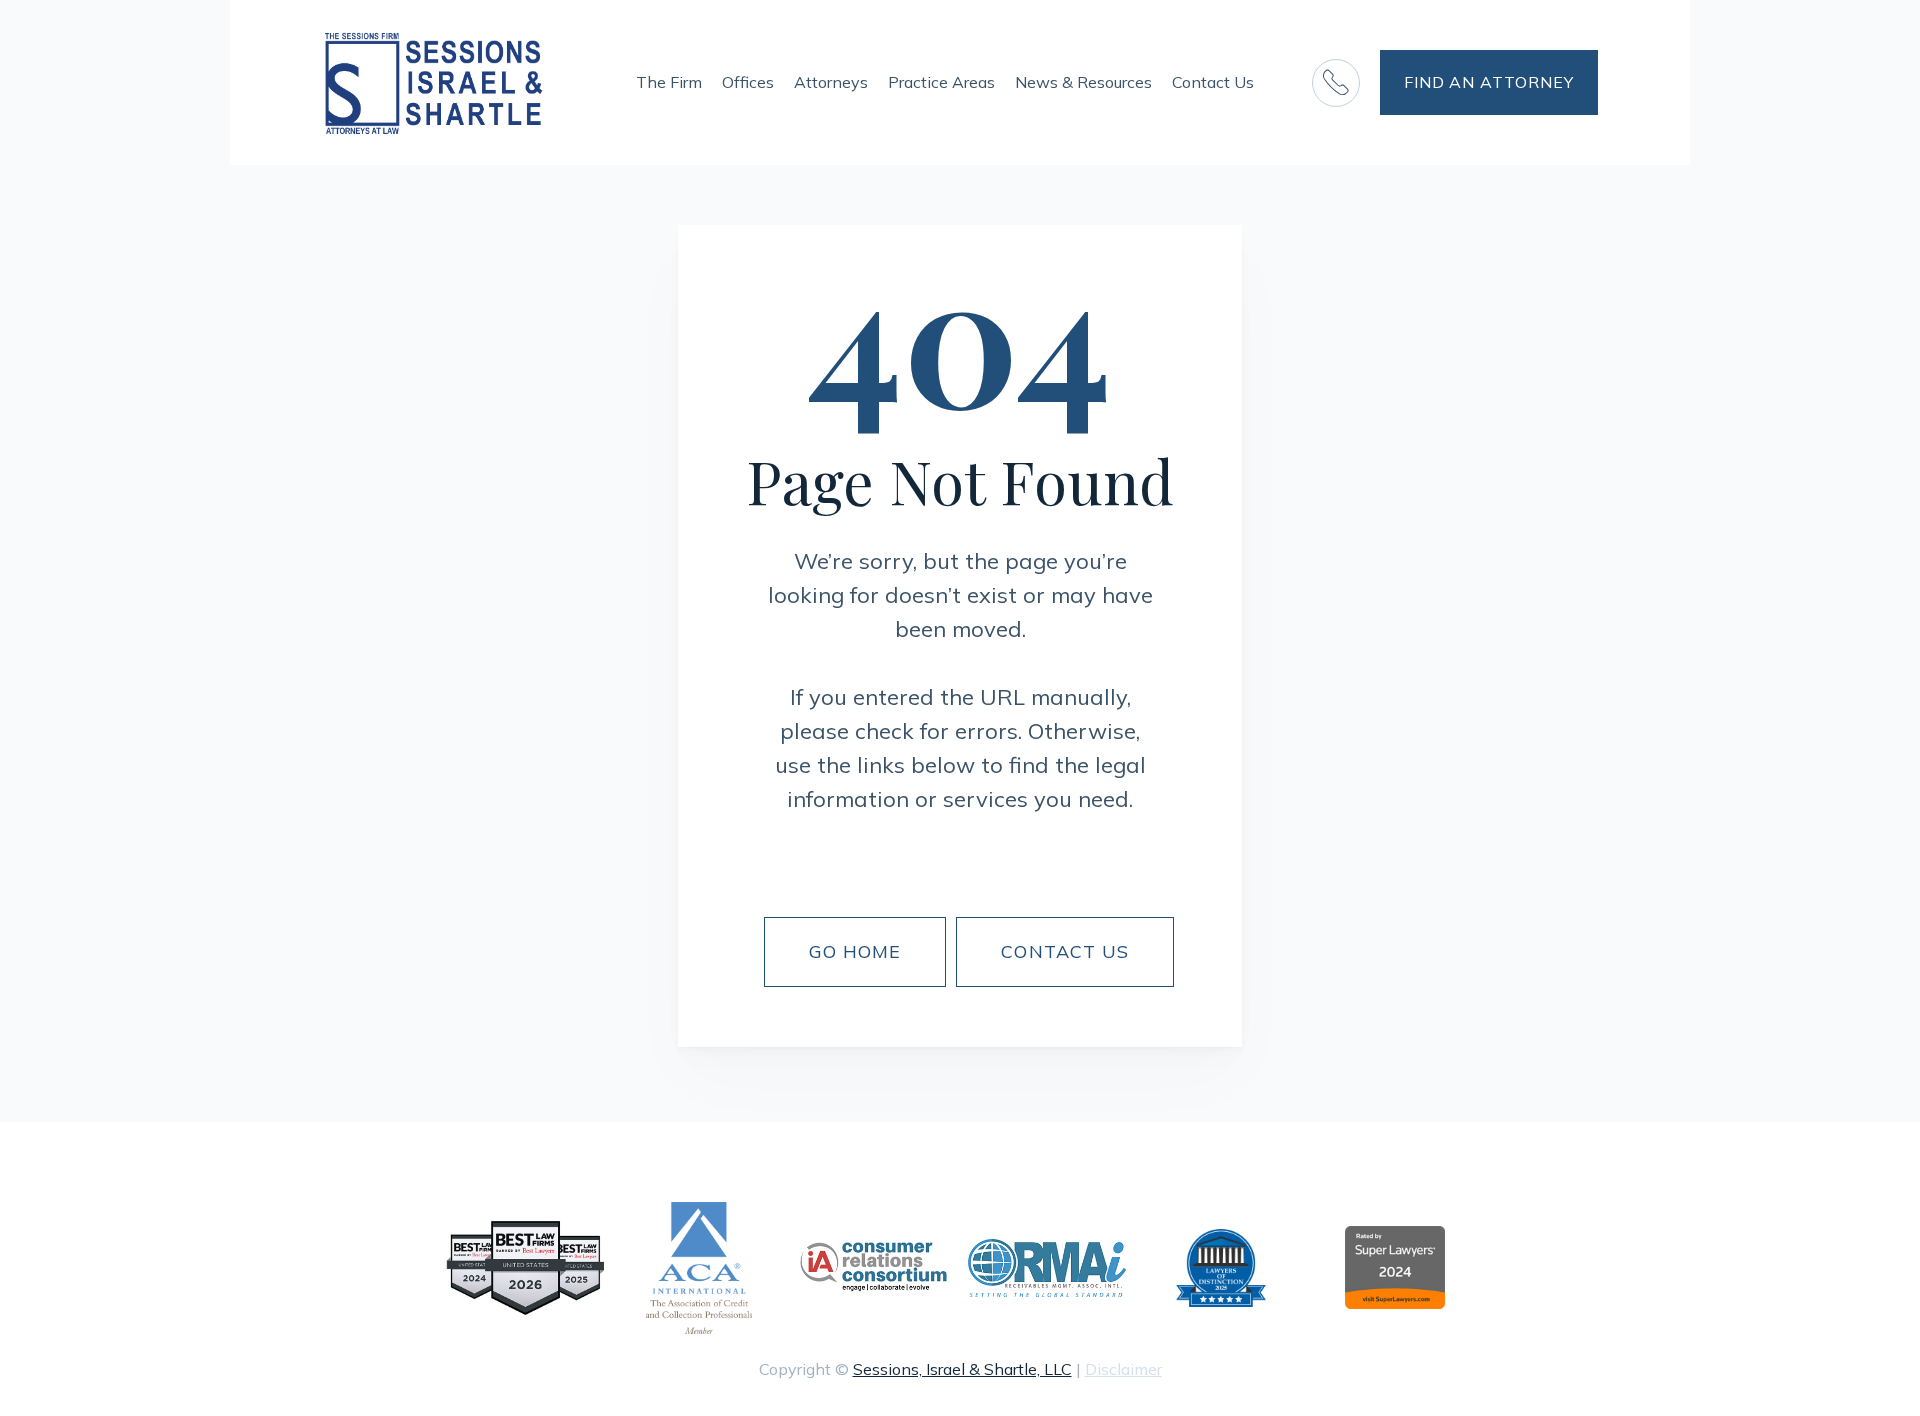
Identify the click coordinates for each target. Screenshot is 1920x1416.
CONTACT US (1065, 951)
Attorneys (831, 82)
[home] (434, 82)
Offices (748, 82)
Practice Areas (941, 82)
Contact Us (1213, 82)
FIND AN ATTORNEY (1489, 82)
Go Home (855, 951)
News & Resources (1083, 82)
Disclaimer (1123, 1369)
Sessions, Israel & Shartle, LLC (962, 1369)
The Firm (669, 82)
